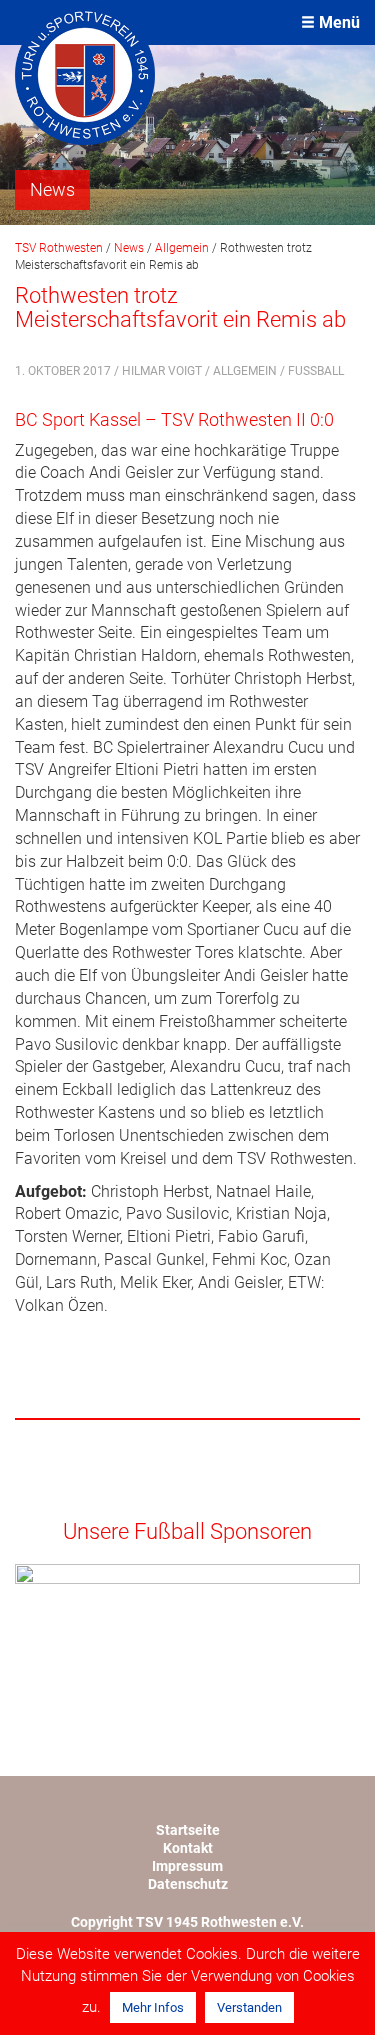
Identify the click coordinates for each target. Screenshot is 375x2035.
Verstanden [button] (249, 2007)
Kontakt (188, 1848)
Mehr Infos (153, 2007)
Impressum (187, 1866)
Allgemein (245, 371)
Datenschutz (188, 1884)
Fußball (316, 371)
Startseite (188, 1830)
